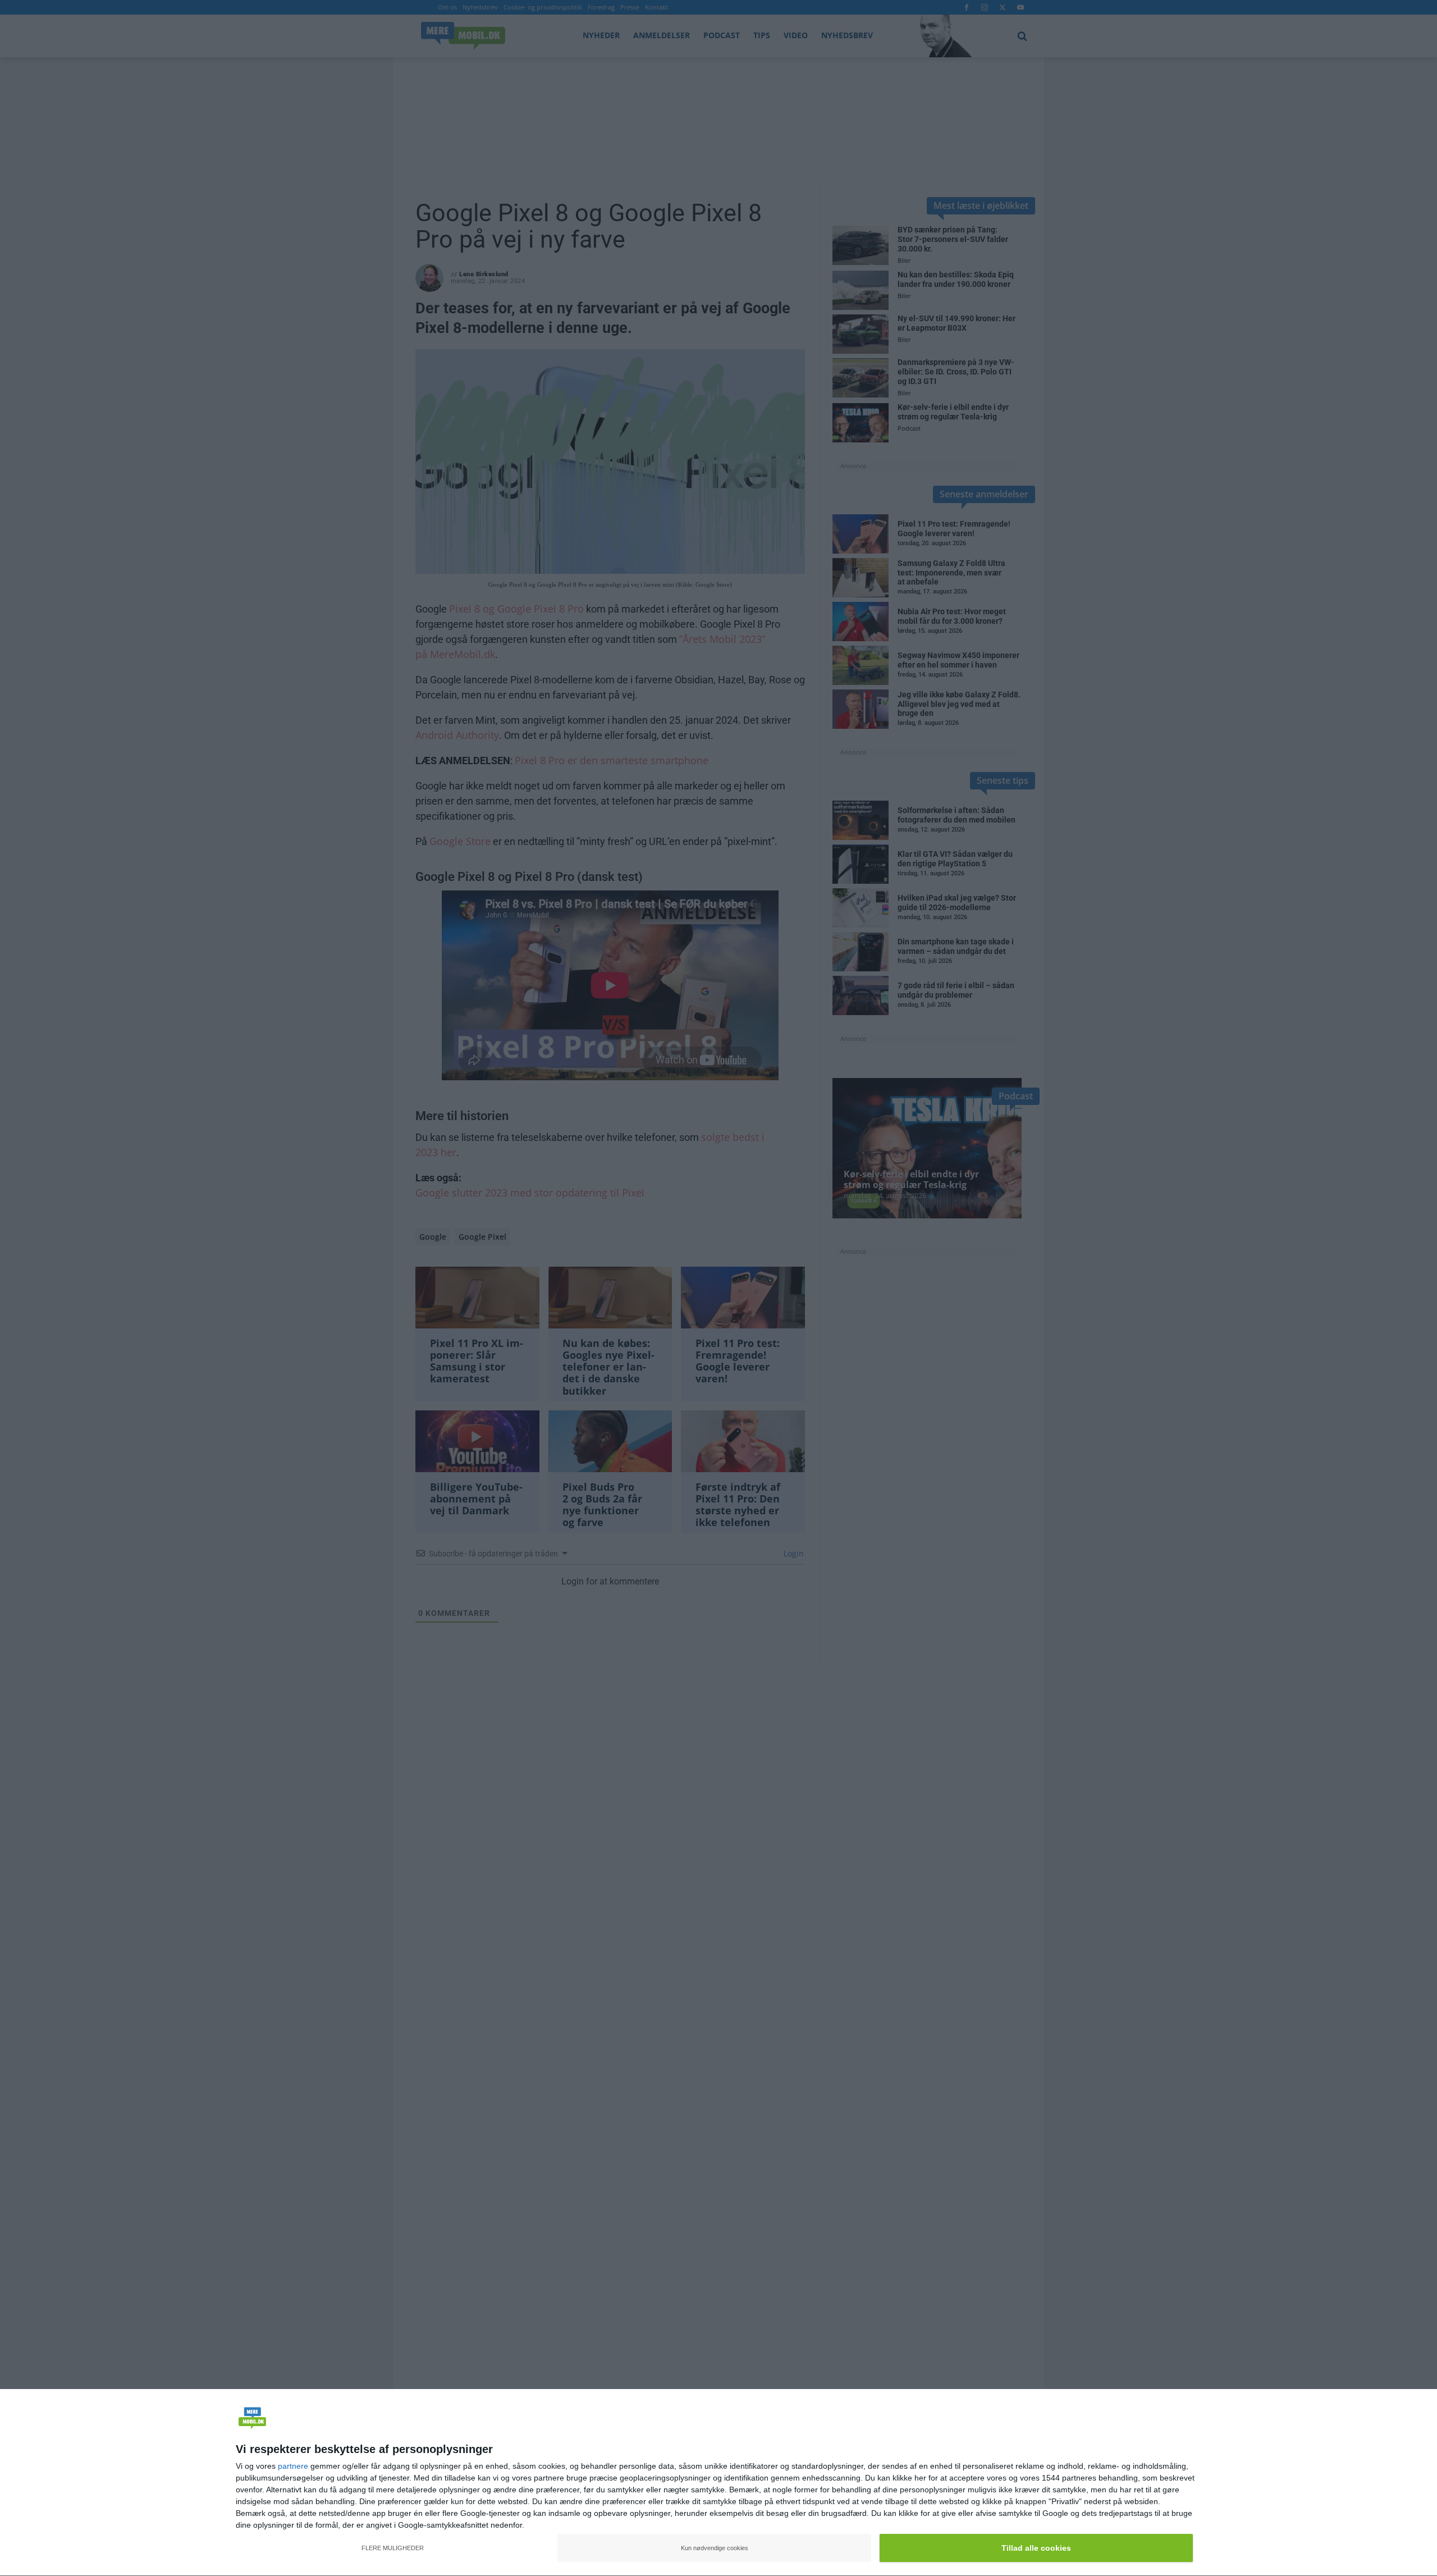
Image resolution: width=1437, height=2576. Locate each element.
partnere (293, 2466)
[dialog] (718, 2483)
